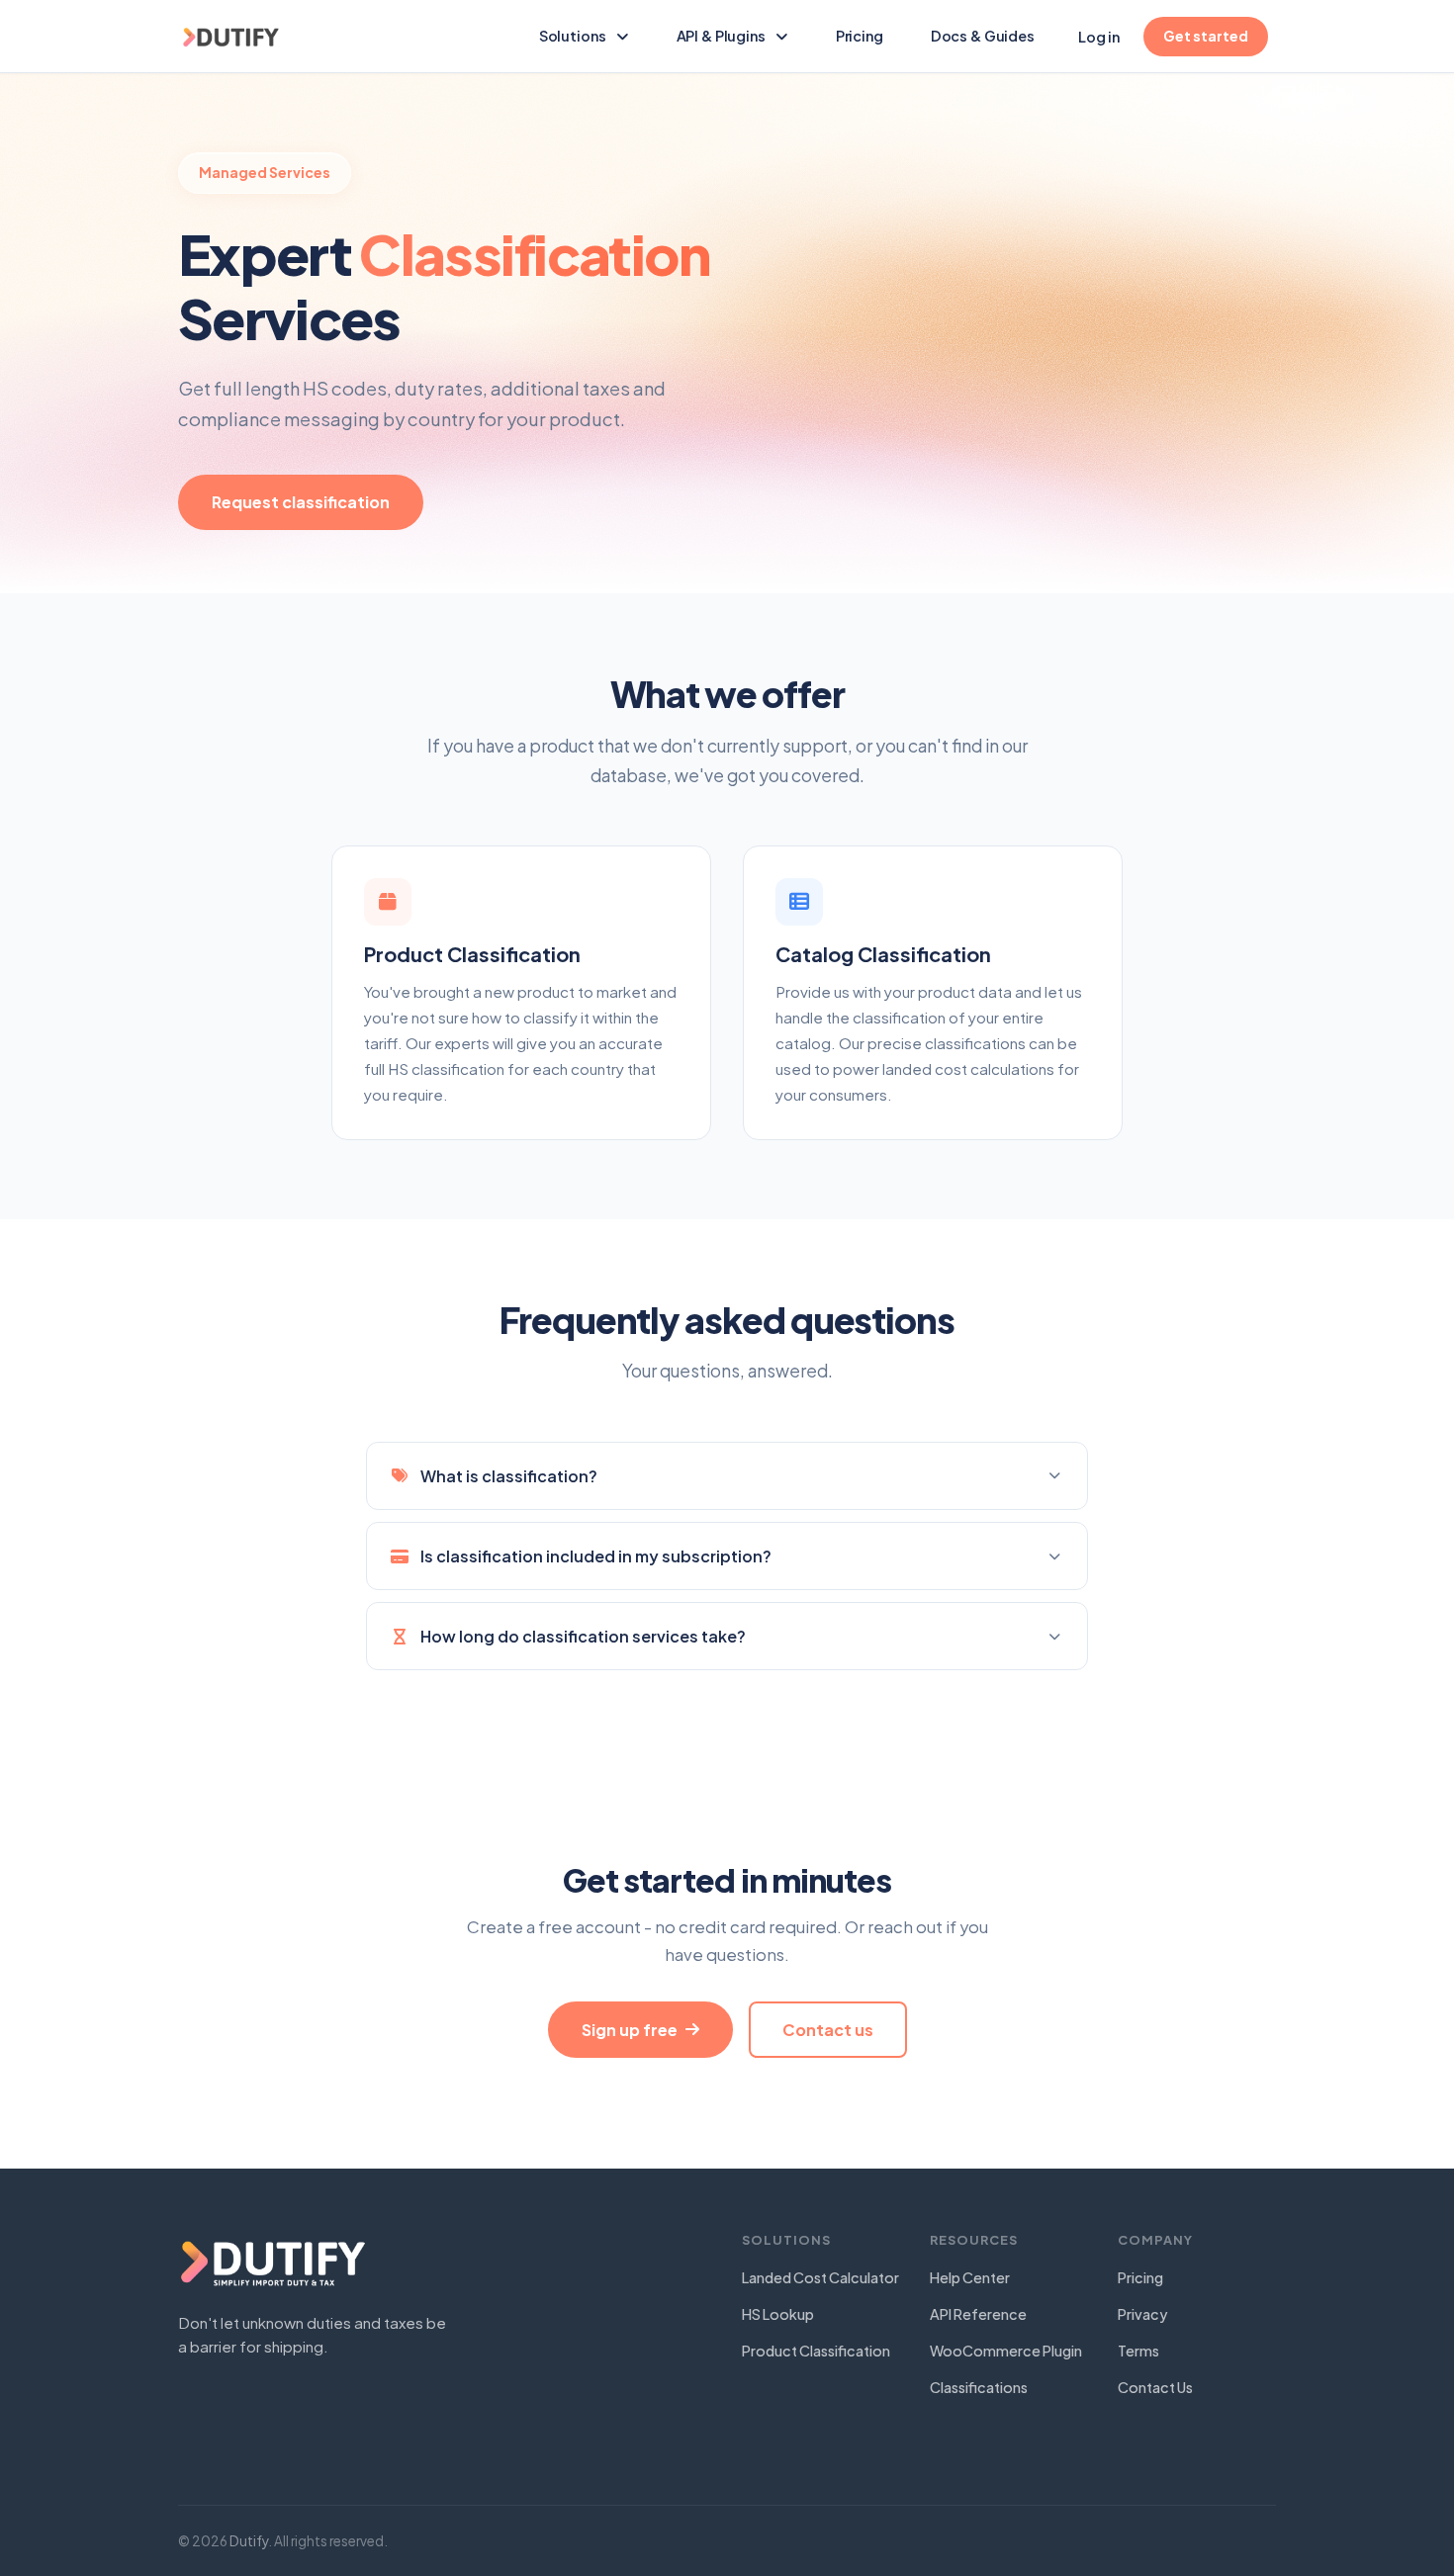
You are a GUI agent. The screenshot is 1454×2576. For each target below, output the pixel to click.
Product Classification (816, 2351)
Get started (1206, 36)
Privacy (1142, 2314)
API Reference (978, 2314)
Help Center (970, 2277)
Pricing (860, 36)
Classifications (979, 2387)
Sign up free (630, 2030)
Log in (1099, 37)
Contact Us (1155, 2387)
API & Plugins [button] (721, 36)
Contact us (828, 2030)
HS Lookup (778, 2314)
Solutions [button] (573, 36)
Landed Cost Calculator (820, 2277)
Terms (1138, 2351)
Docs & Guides (991, 35)
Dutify (249, 2541)
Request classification (301, 502)
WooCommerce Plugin (1006, 2351)
